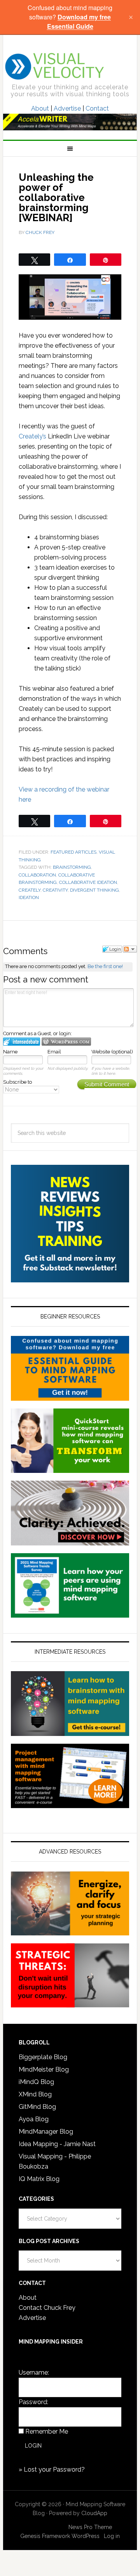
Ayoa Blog (34, 2119)
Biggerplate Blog (43, 2057)
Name (10, 1052)
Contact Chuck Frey (47, 2308)
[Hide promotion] (131, 17)
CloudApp (94, 2513)
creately (30, 890)
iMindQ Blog (36, 2082)
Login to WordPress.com (66, 1042)
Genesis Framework (45, 2536)
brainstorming (72, 867)
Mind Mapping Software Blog (55, 66)
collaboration (37, 875)
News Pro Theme (90, 2527)
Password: (33, 2402)
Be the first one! (105, 966)
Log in (112, 2536)
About (40, 108)
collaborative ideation (88, 882)
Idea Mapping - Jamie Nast (57, 2144)
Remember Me (47, 2431)
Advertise (67, 108)
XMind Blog (35, 2094)
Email (54, 1052)
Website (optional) (112, 1052)
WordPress (86, 2536)
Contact (97, 108)
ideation (29, 897)
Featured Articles (73, 852)
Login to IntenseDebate (22, 1042)
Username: (34, 2372)
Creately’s (32, 436)
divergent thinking (94, 890)
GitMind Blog (37, 2107)
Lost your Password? (54, 2469)
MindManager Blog (46, 2132)
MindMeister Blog (44, 2069)
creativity (55, 890)
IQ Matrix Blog (39, 2179)
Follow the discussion (130, 949)
